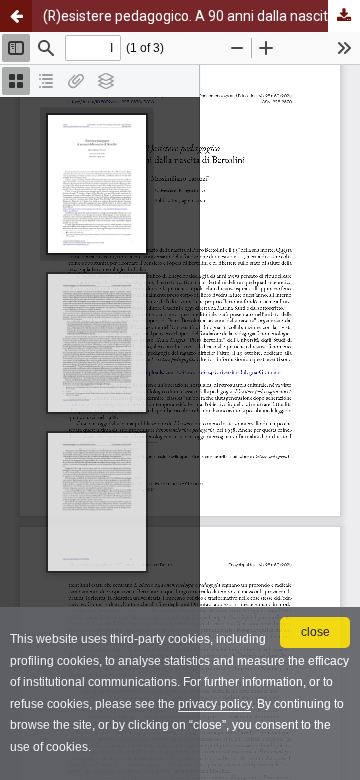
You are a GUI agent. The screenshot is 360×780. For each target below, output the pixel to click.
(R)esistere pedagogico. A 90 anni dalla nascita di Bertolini (201, 16)
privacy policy (214, 704)
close (315, 632)
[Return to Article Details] (16, 16)
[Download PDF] (344, 16)
